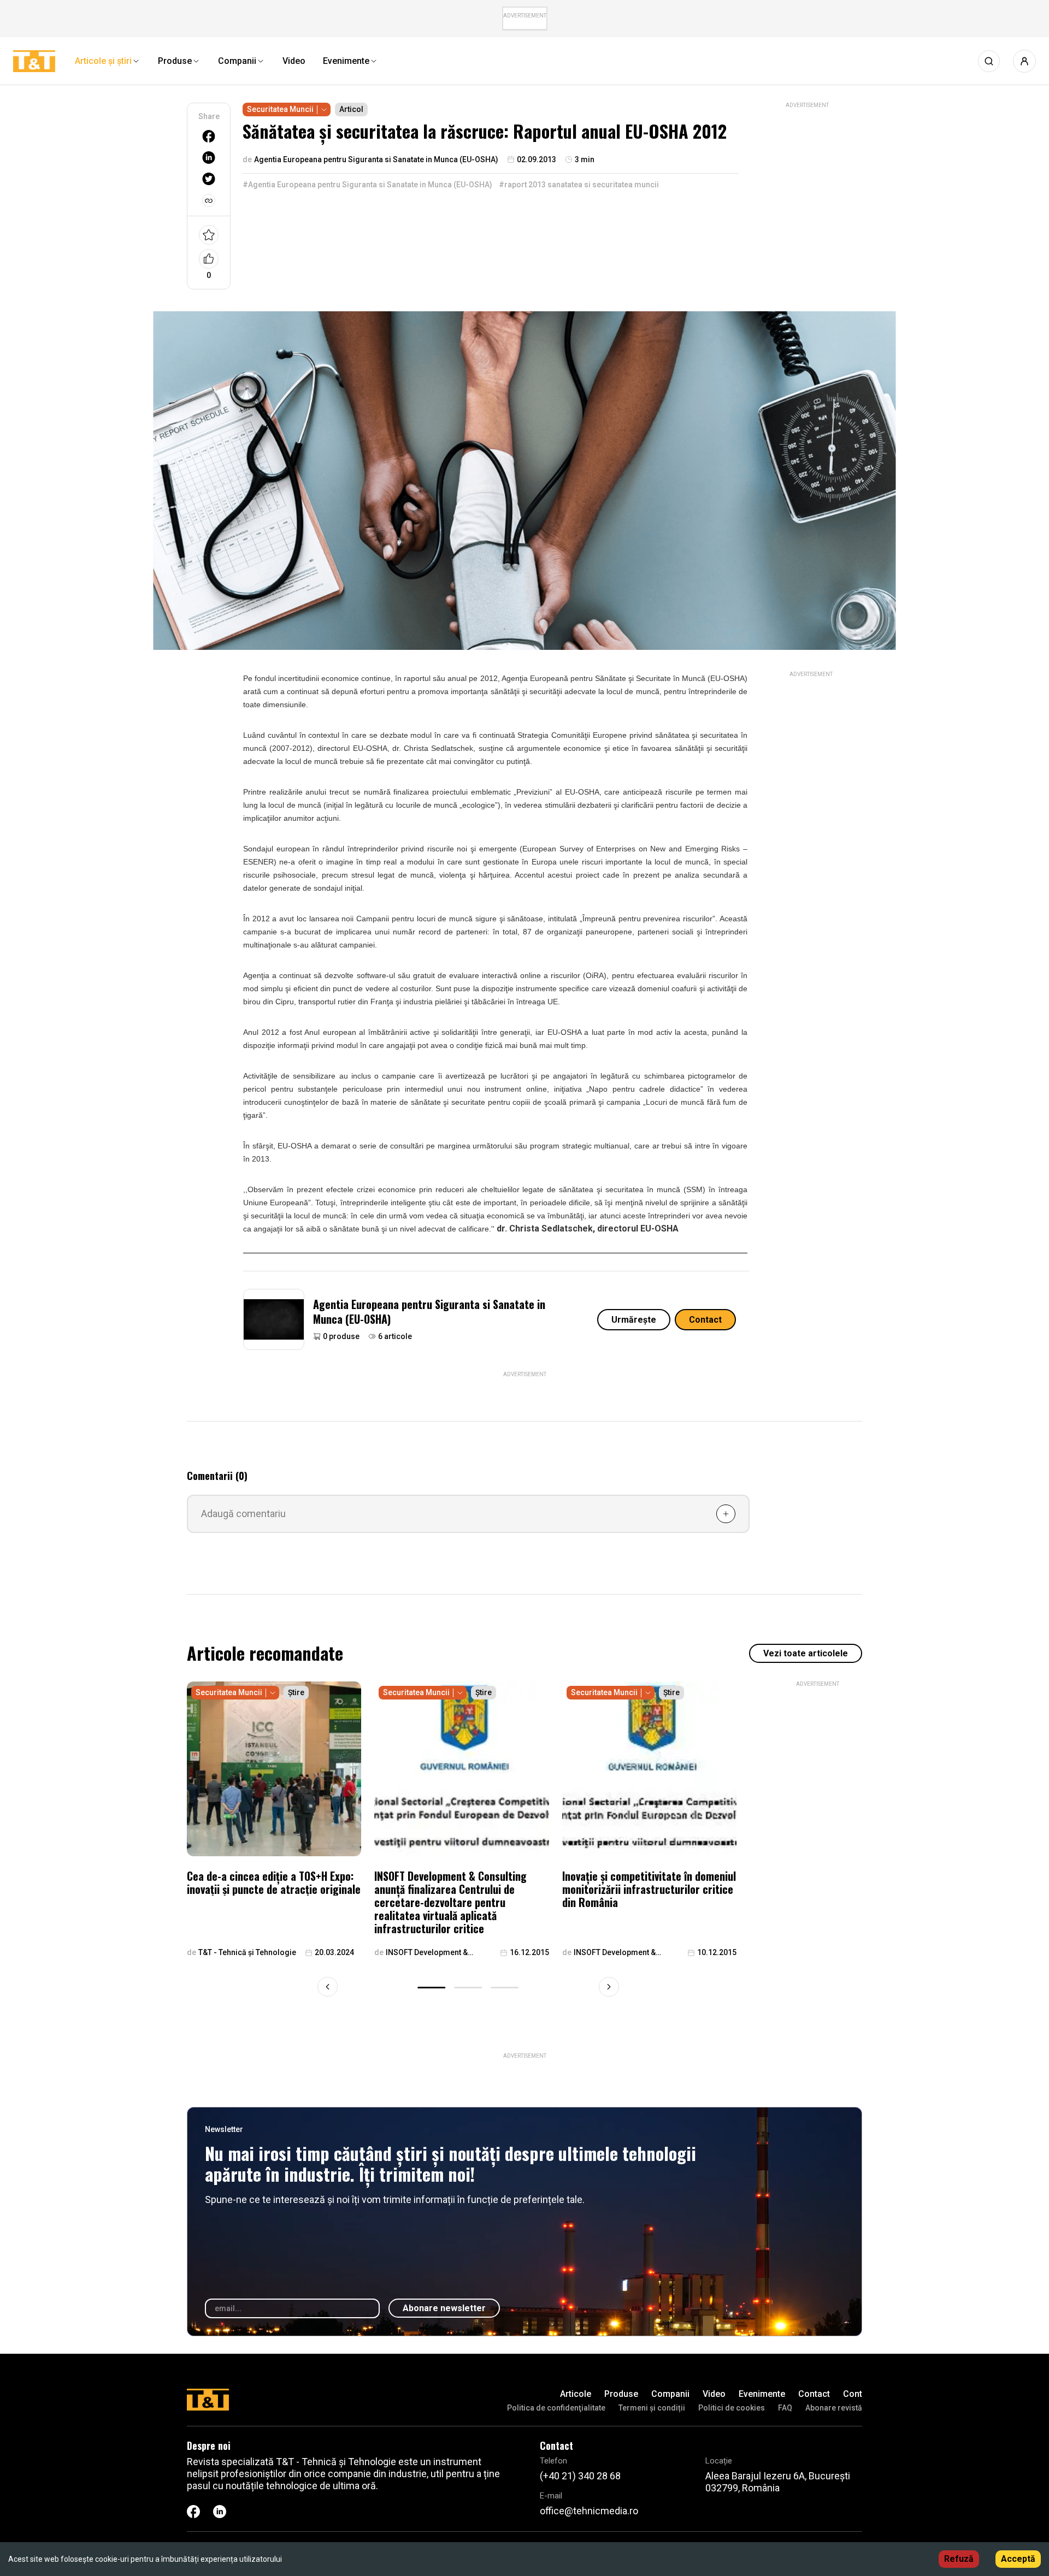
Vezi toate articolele (806, 1653)
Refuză (959, 2559)
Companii (670, 2394)
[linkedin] (209, 158)
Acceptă (1018, 2559)
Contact (705, 1320)
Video (714, 2394)
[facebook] (209, 136)
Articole (576, 2394)
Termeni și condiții (652, 2408)
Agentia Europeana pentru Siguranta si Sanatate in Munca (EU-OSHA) (429, 1311)
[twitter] (209, 179)
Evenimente (762, 2394)
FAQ (785, 2408)
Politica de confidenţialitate (556, 2408)
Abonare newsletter (444, 2308)
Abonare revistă (834, 2408)
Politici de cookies (732, 2408)
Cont (853, 2394)
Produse (621, 2394)
